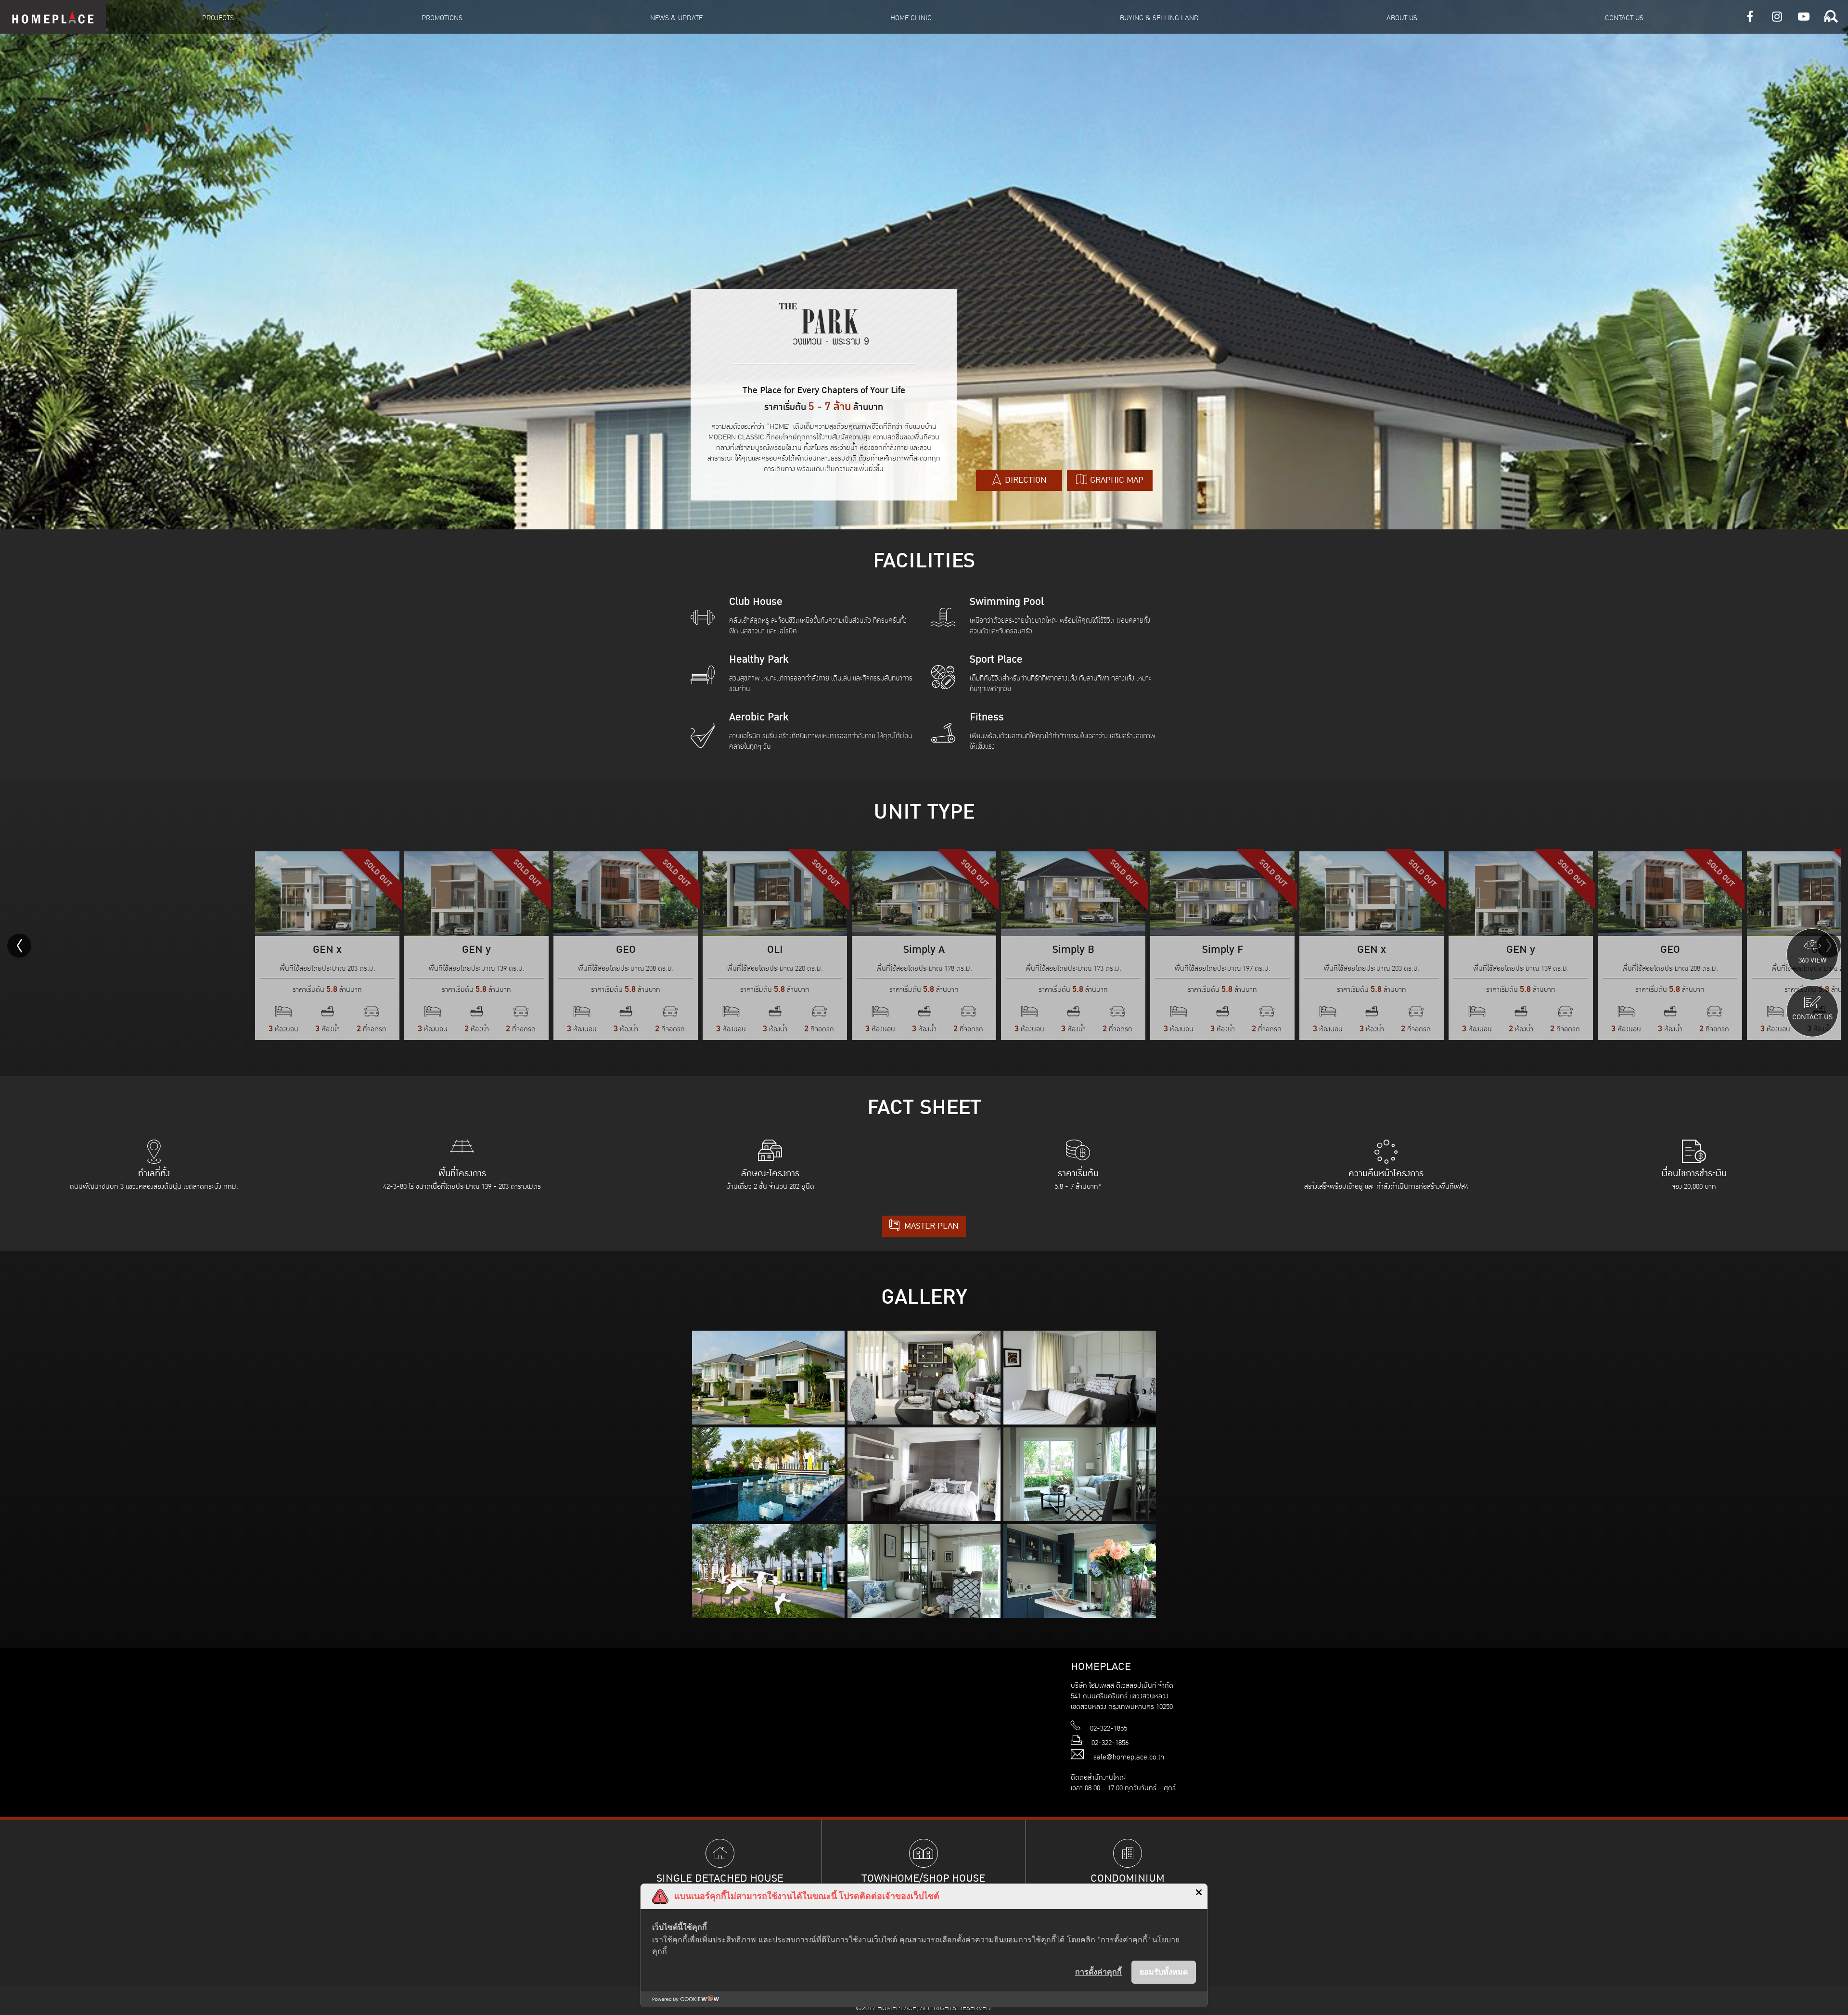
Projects (218, 18)
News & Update (676, 18)
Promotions (442, 18)
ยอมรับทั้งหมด (1164, 1972)
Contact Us (1624, 18)
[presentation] (19, 946)
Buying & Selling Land (1159, 18)
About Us (1402, 18)
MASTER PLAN (930, 1226)
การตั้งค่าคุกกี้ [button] (1098, 1972)
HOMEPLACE (53, 17)
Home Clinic (911, 18)
